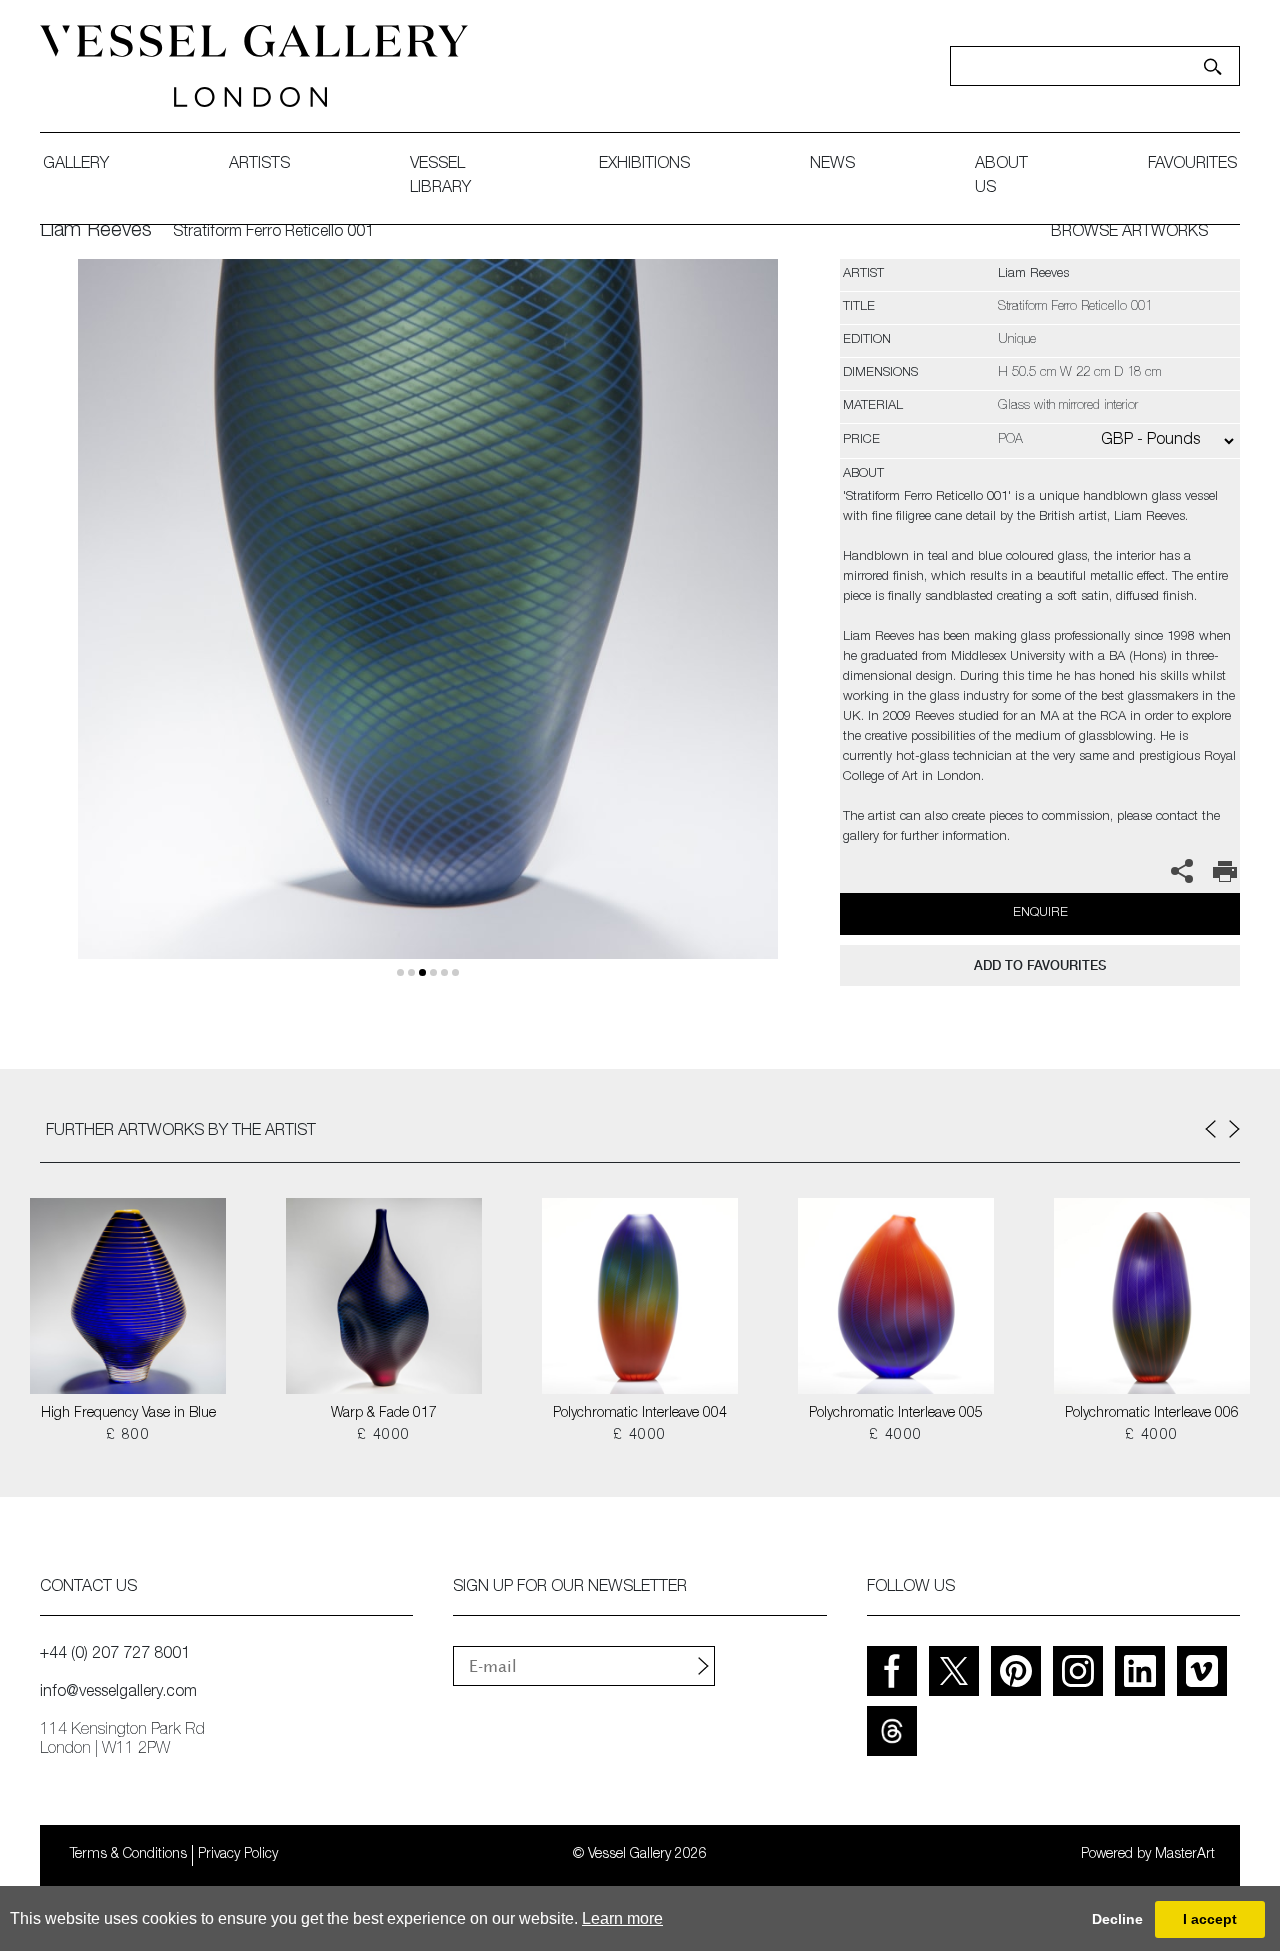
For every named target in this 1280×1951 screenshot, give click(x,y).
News (832, 165)
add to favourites (1040, 965)
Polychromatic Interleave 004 (640, 1414)
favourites (1192, 165)
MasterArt (1185, 1855)
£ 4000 (383, 1436)
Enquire (1040, 913)
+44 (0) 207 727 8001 (115, 1655)
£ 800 (128, 1436)
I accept (1210, 1919)
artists (259, 165)
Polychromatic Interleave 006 (1152, 1414)
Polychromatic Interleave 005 (896, 1414)
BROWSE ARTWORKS (1129, 233)
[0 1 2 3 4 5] (427, 632)
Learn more (622, 1918)
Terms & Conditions (128, 1855)
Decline (1117, 1919)
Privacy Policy (238, 1855)
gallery (76, 165)
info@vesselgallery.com (118, 1693)
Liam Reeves (96, 232)
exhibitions (644, 165)
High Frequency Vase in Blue (128, 1414)
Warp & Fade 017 (384, 1414)
